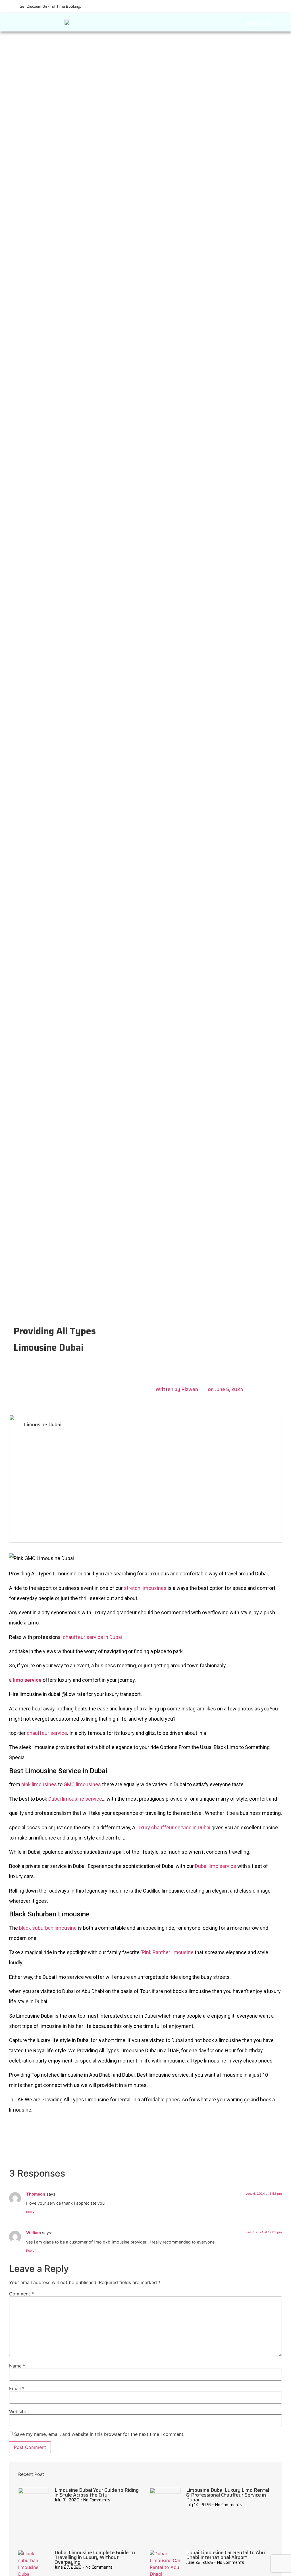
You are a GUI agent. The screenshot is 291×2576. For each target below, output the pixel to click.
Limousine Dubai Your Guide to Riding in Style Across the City (97, 2492)
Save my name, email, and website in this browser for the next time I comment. (99, 2434)
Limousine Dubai (43, 1425)
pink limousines (39, 1784)
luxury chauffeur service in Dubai (174, 1827)
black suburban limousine (48, 1928)
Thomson (36, 2194)
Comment (21, 2294)
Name (17, 2366)
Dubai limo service (216, 1866)
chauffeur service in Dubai (92, 1637)
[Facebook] (126, 2137)
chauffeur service (47, 1733)
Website (18, 2411)
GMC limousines (82, 1784)
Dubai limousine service (75, 1799)
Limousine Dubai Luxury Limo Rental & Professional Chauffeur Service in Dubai (228, 2495)
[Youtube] (145, 2137)
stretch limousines (145, 1588)
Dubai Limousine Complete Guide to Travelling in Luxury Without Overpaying (95, 2557)
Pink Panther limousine (168, 1952)
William (34, 2233)
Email (17, 2388)
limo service (27, 1680)
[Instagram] (165, 2137)
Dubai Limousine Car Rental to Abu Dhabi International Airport (225, 2555)
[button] (185, 21)
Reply (30, 2212)
